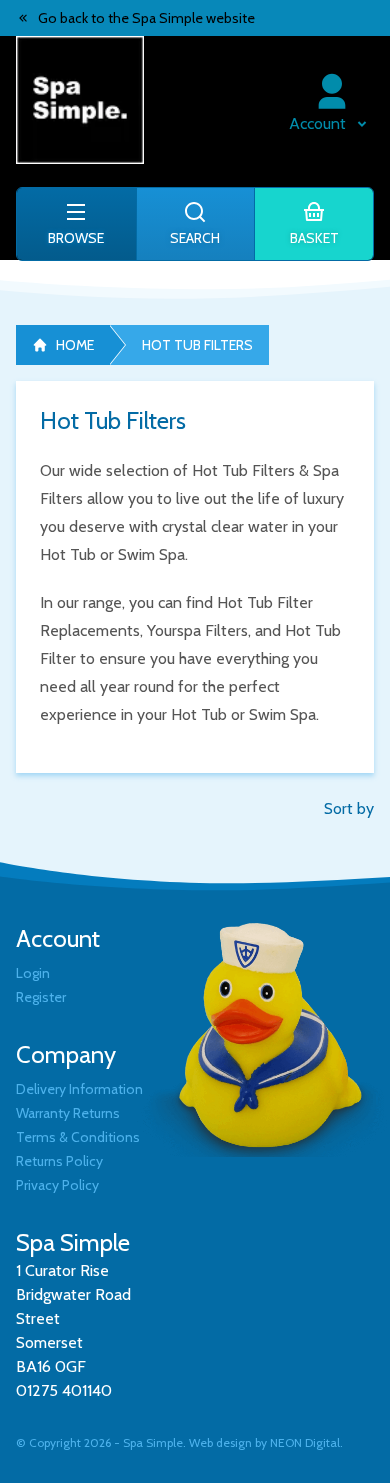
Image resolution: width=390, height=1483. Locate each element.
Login (33, 973)
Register (41, 997)
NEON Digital (305, 1442)
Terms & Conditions (78, 1137)
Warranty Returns (68, 1113)
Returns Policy (59, 1161)
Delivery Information (79, 1089)
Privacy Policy (57, 1185)
